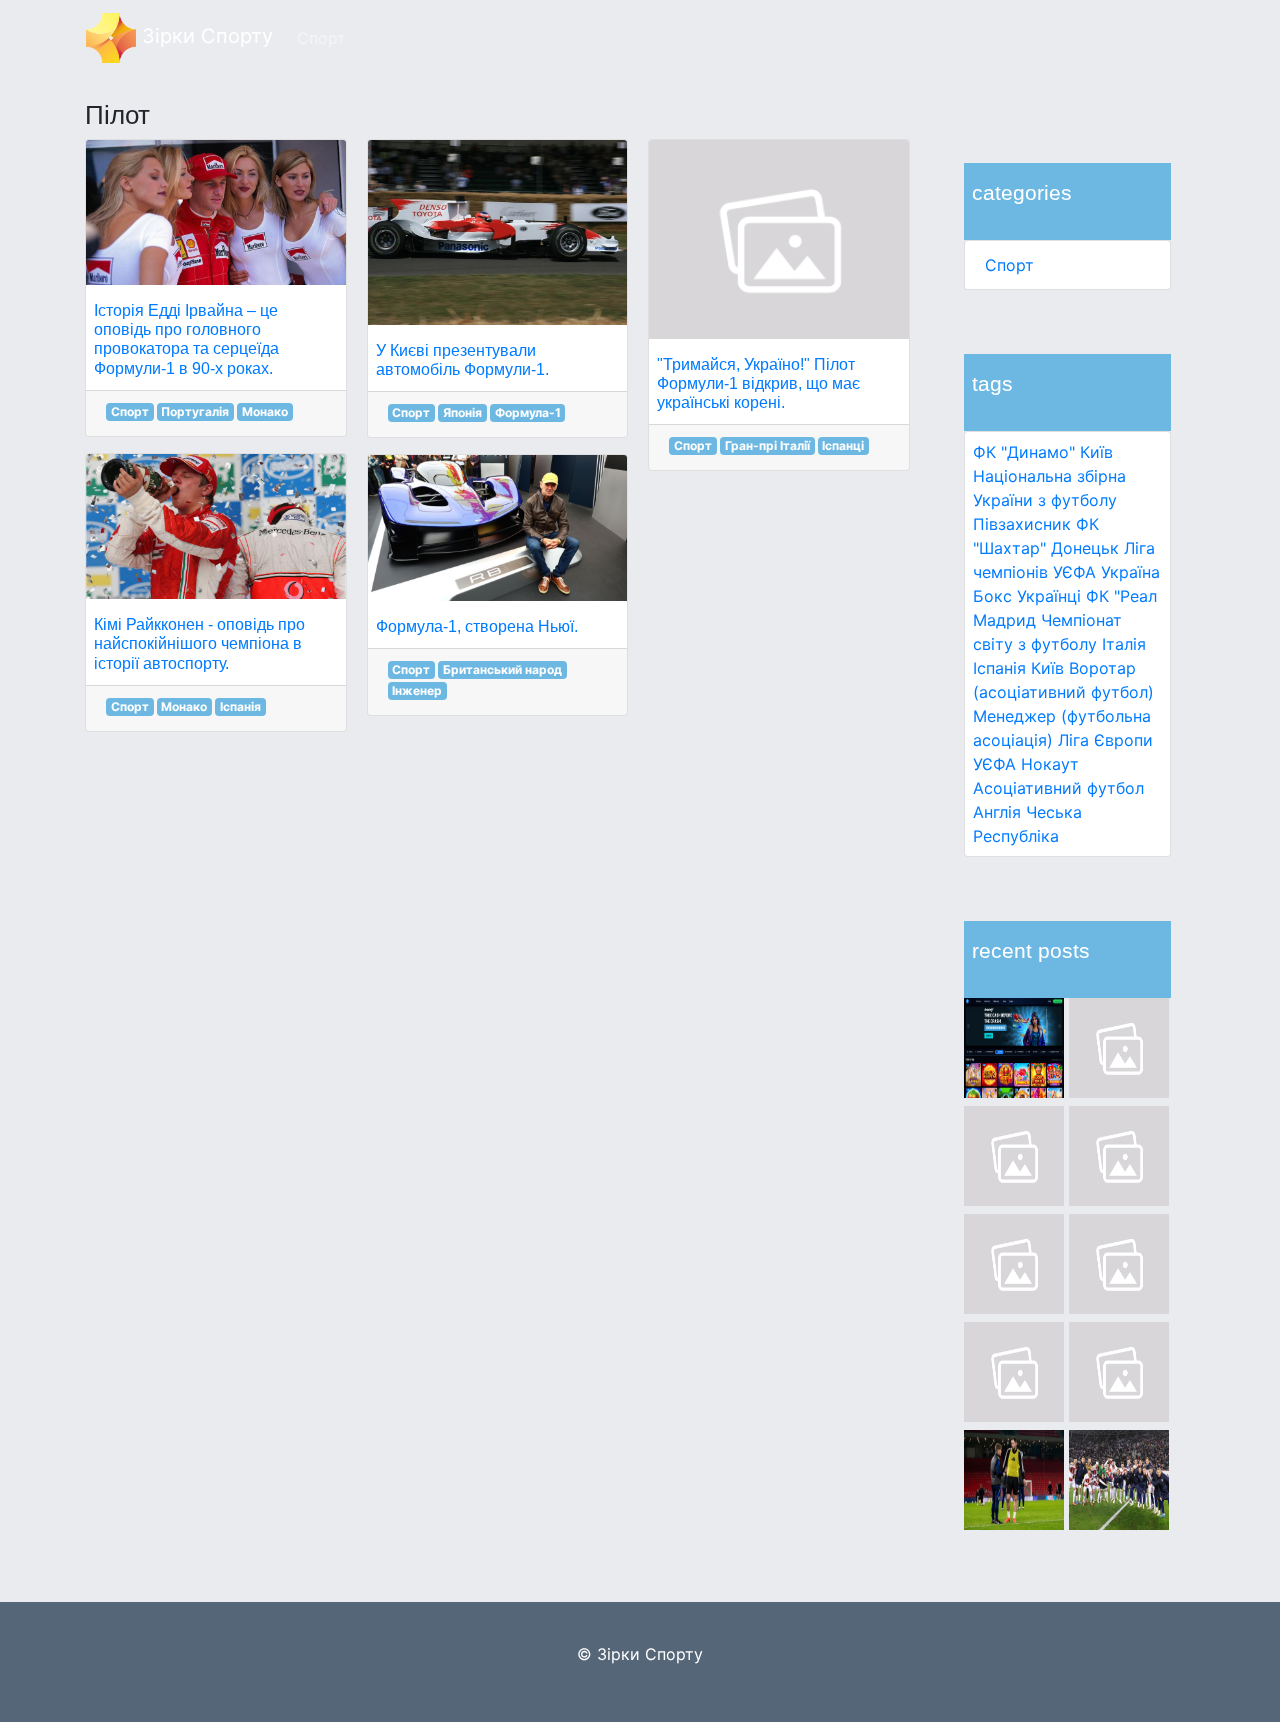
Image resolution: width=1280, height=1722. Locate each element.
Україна (1130, 572)
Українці (1049, 596)
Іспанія (999, 668)
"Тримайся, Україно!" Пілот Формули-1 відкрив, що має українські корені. (758, 383)
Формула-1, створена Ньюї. (477, 626)
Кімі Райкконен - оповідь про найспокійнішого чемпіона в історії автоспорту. (199, 643)
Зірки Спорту (204, 36)
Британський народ (502, 669)
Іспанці (843, 445)
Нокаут (1050, 764)
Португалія (195, 411)
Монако (265, 411)
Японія (462, 412)
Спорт (1009, 265)
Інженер (417, 690)
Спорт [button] (321, 38)
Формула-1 (528, 412)
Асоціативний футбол (1058, 788)
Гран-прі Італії (767, 445)
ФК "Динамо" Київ (1043, 452)
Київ (1047, 668)
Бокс (992, 596)
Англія (997, 812)
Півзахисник (1022, 524)
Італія (1124, 644)
